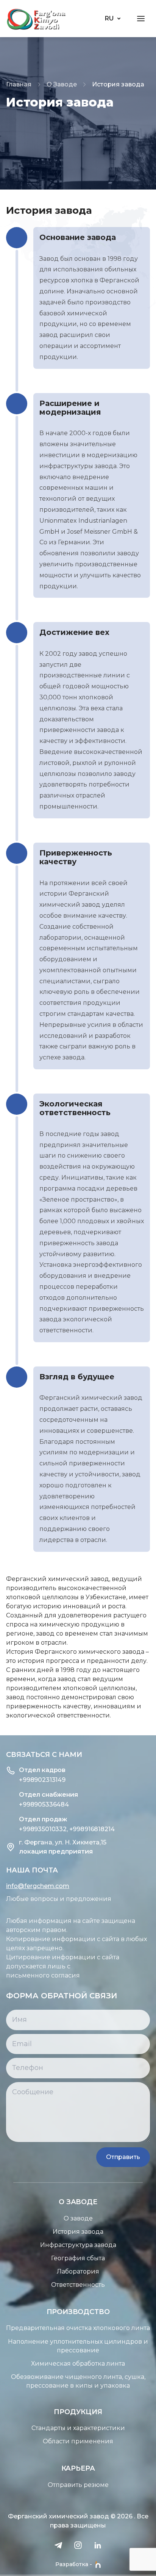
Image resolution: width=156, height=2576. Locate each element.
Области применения (78, 2441)
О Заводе (62, 84)
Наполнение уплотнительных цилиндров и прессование (78, 2346)
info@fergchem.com (38, 1886)
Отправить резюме (78, 2485)
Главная (19, 84)
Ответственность (78, 2285)
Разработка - (74, 2564)
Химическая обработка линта (78, 2364)
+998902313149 (42, 1780)
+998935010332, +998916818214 (67, 1829)
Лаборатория (78, 2271)
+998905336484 (44, 1804)
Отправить (123, 2157)
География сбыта (78, 2258)
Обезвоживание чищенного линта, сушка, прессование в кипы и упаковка (78, 2381)
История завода (78, 2232)
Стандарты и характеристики (78, 2428)
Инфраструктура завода (78, 2245)
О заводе (78, 2218)
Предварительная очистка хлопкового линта (78, 2328)
